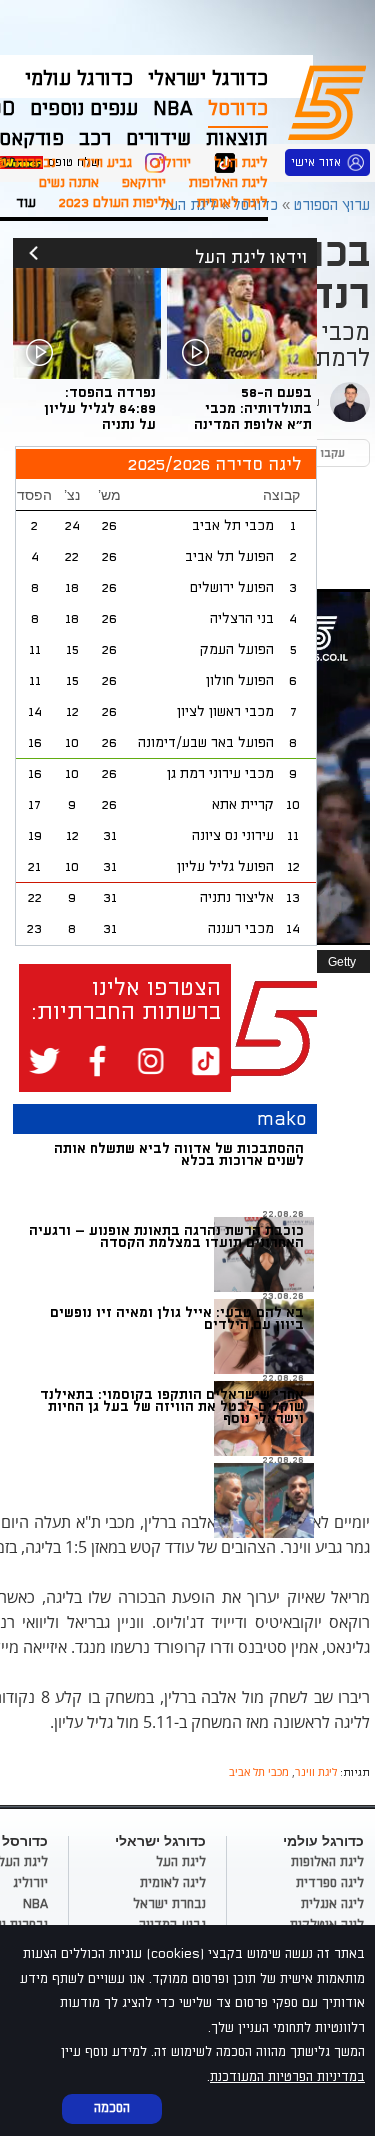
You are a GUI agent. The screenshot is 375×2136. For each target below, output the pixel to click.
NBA (35, 1904)
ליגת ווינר (316, 1771)
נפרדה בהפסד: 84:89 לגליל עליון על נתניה (100, 408)
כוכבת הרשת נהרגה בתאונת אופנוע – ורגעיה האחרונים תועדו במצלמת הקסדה (166, 1236)
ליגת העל (241, 162)
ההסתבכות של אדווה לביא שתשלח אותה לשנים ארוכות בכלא (179, 1154)
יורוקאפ (144, 182)
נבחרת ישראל (169, 1904)
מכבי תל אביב (259, 1771)
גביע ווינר (105, 162)
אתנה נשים (69, 182)
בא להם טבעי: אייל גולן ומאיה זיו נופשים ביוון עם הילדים (177, 1318)
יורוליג (173, 162)
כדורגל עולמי (79, 79)
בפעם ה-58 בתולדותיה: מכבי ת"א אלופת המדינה (253, 408)
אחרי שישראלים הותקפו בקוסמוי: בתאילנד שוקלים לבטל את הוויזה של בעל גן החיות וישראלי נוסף (172, 1406)
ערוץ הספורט (330, 100)
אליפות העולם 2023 (116, 202)
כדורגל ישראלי (208, 79)
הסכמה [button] (112, 2108)
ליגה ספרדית (330, 1883)
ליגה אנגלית (332, 1904)
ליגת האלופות (228, 182)
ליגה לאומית (232, 202)
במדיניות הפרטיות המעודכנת (287, 2077)
